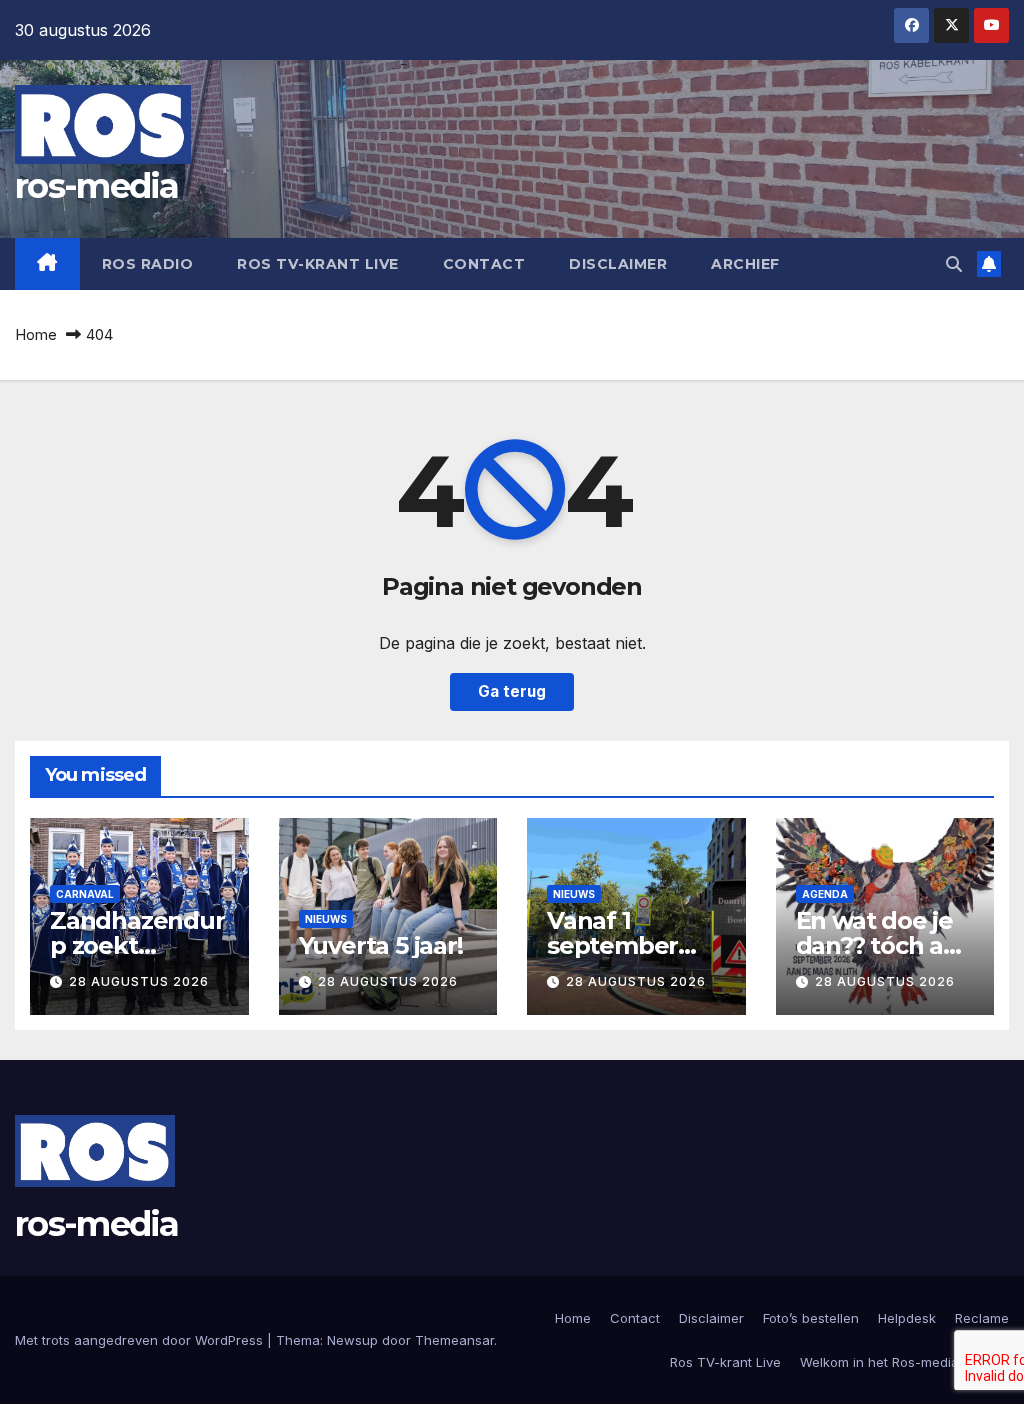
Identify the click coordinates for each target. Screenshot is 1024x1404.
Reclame (982, 1318)
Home (36, 334)
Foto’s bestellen (811, 1318)
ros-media (97, 186)
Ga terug (512, 691)
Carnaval (85, 894)
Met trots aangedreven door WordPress (141, 1340)
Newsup (352, 1340)
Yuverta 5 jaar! (381, 945)
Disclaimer (618, 264)
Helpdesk (907, 1318)
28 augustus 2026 (139, 981)
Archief (745, 264)
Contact (484, 264)
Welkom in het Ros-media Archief (904, 1362)
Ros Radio (148, 264)
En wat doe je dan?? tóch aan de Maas (884, 945)
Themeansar (454, 1340)
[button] (954, 264)
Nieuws (326, 919)
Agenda (825, 894)
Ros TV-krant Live (318, 264)
